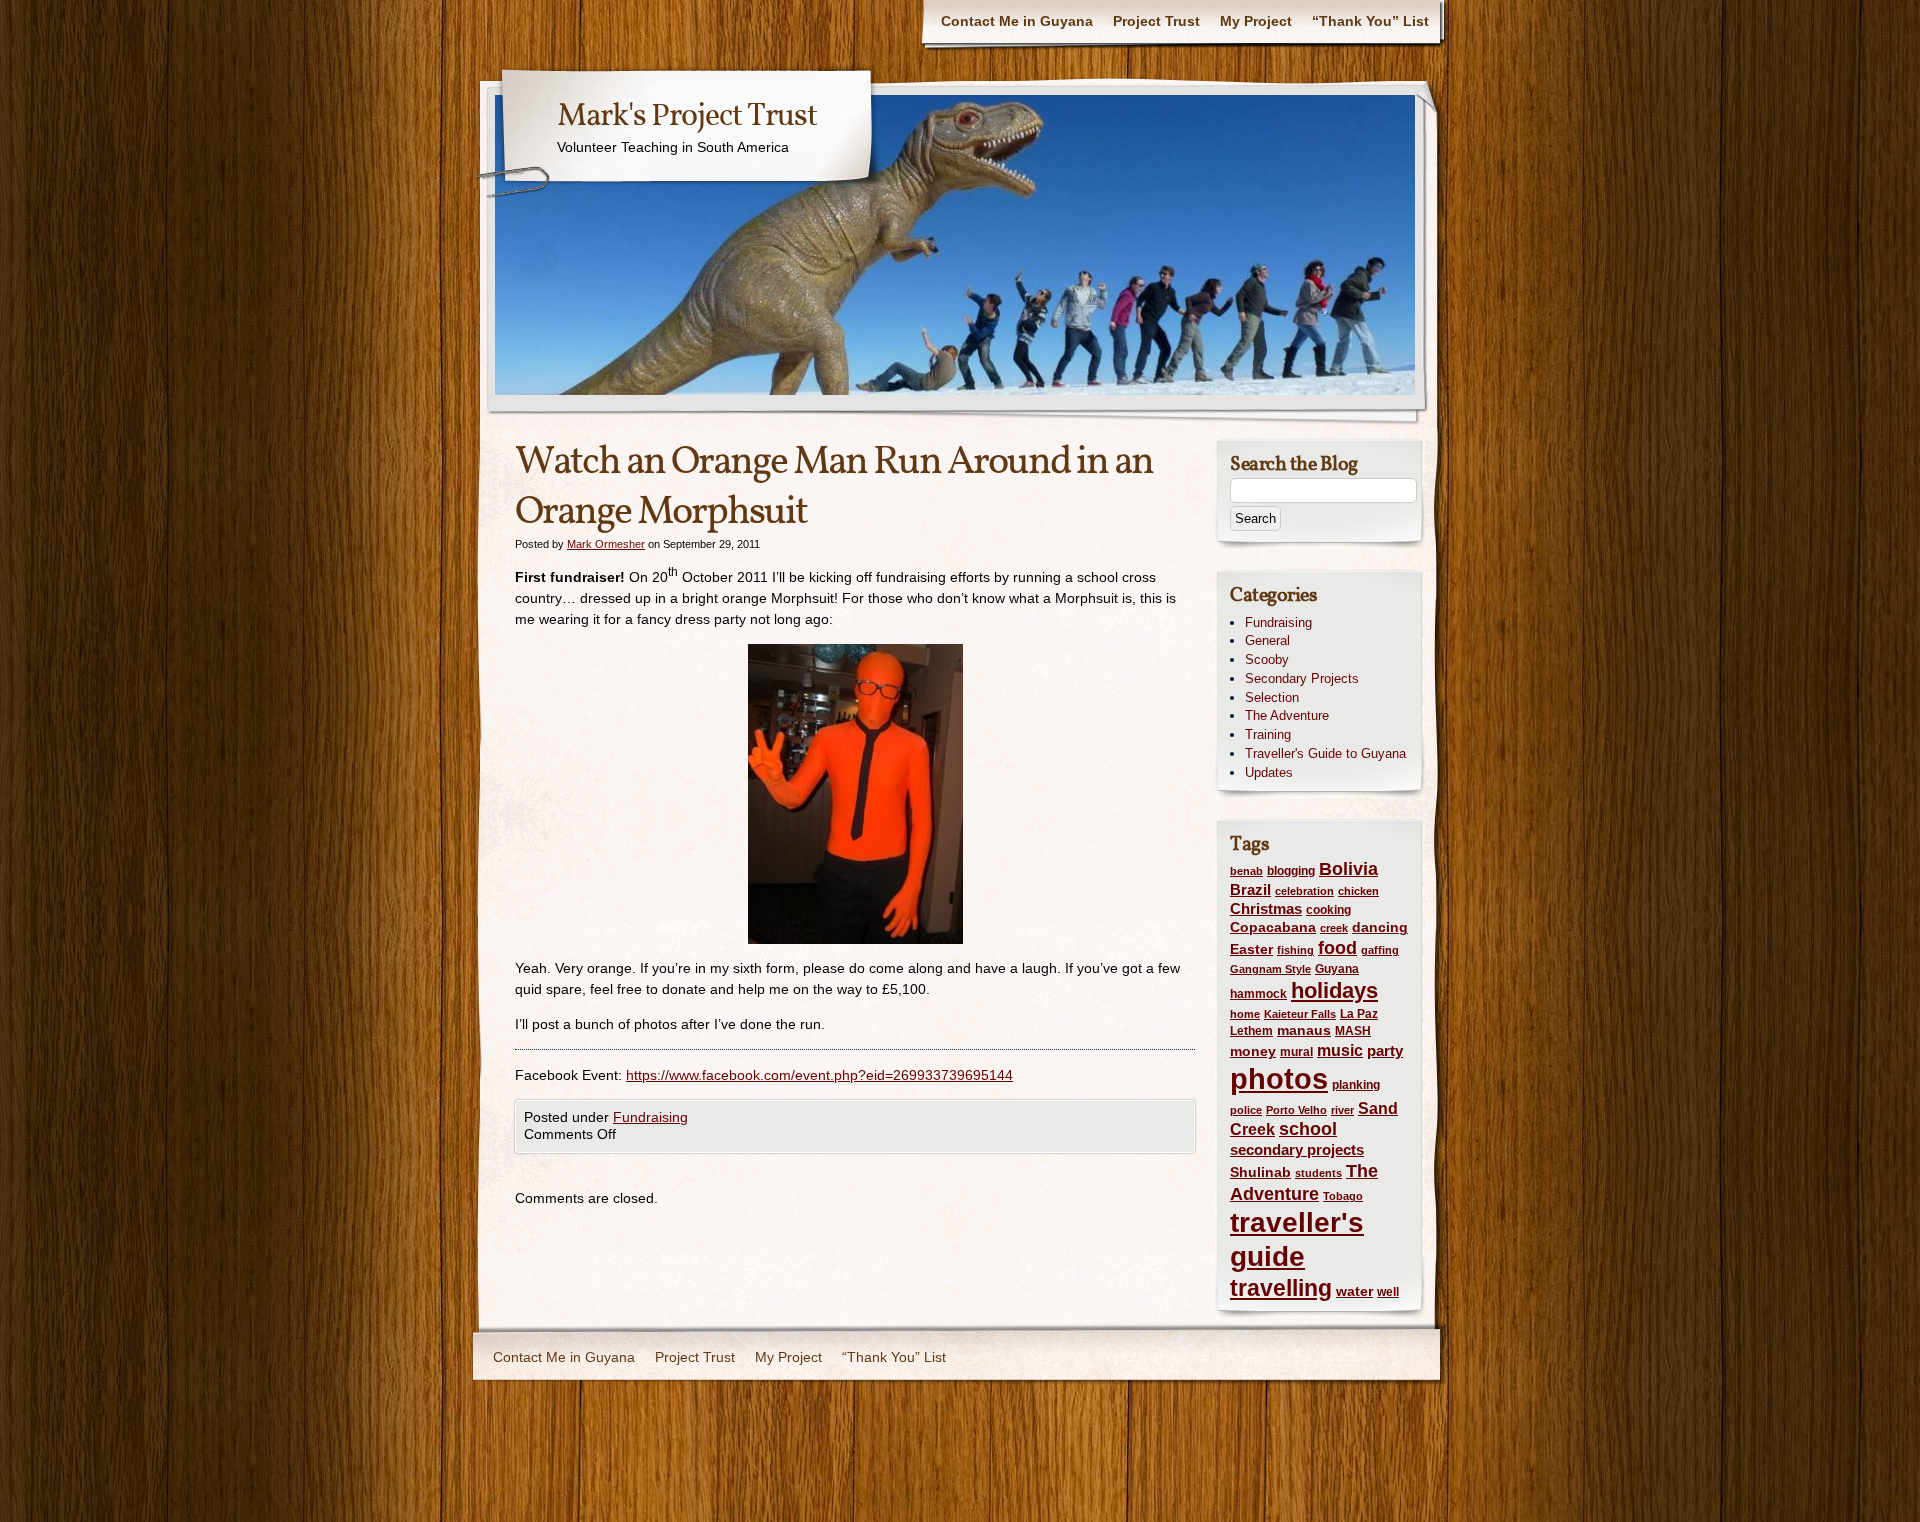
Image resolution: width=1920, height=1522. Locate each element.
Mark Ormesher (606, 544)
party (1385, 1051)
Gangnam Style (1270, 969)
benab (1246, 871)
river (1342, 1110)
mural (1296, 1052)
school (1308, 1128)
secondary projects (1297, 1150)
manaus (1304, 1030)
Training (1268, 734)
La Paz (1359, 1014)
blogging (1291, 871)
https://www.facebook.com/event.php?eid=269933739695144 (819, 1075)
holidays (1334, 990)
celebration (1304, 891)
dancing (1380, 927)
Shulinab (1260, 1172)
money (1253, 1051)
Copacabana (1273, 927)
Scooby (1267, 659)
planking (1356, 1085)
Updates (1269, 772)
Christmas (1266, 908)
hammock (1258, 994)
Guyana (1337, 969)
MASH (1353, 1031)
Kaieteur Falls (1300, 1014)
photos (1279, 1078)
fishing (1295, 950)
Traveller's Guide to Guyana (1325, 753)
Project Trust (1156, 21)
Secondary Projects (1302, 678)
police (1246, 1110)
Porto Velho (1296, 1110)
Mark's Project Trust (687, 117)
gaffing (1380, 950)
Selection (1272, 697)
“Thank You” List (1370, 21)
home (1245, 1014)
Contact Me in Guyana (1017, 21)
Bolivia (1348, 869)
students (1318, 1173)
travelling (1281, 1288)
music (1340, 1050)
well (1388, 1292)
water (1354, 1291)
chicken (1358, 891)
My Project (1256, 21)
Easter (1251, 949)
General (1267, 640)
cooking (1328, 910)
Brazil (1250, 889)
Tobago (1343, 1196)
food (1337, 947)
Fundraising (650, 1117)
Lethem (1251, 1031)
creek (1334, 928)
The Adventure (1287, 715)
